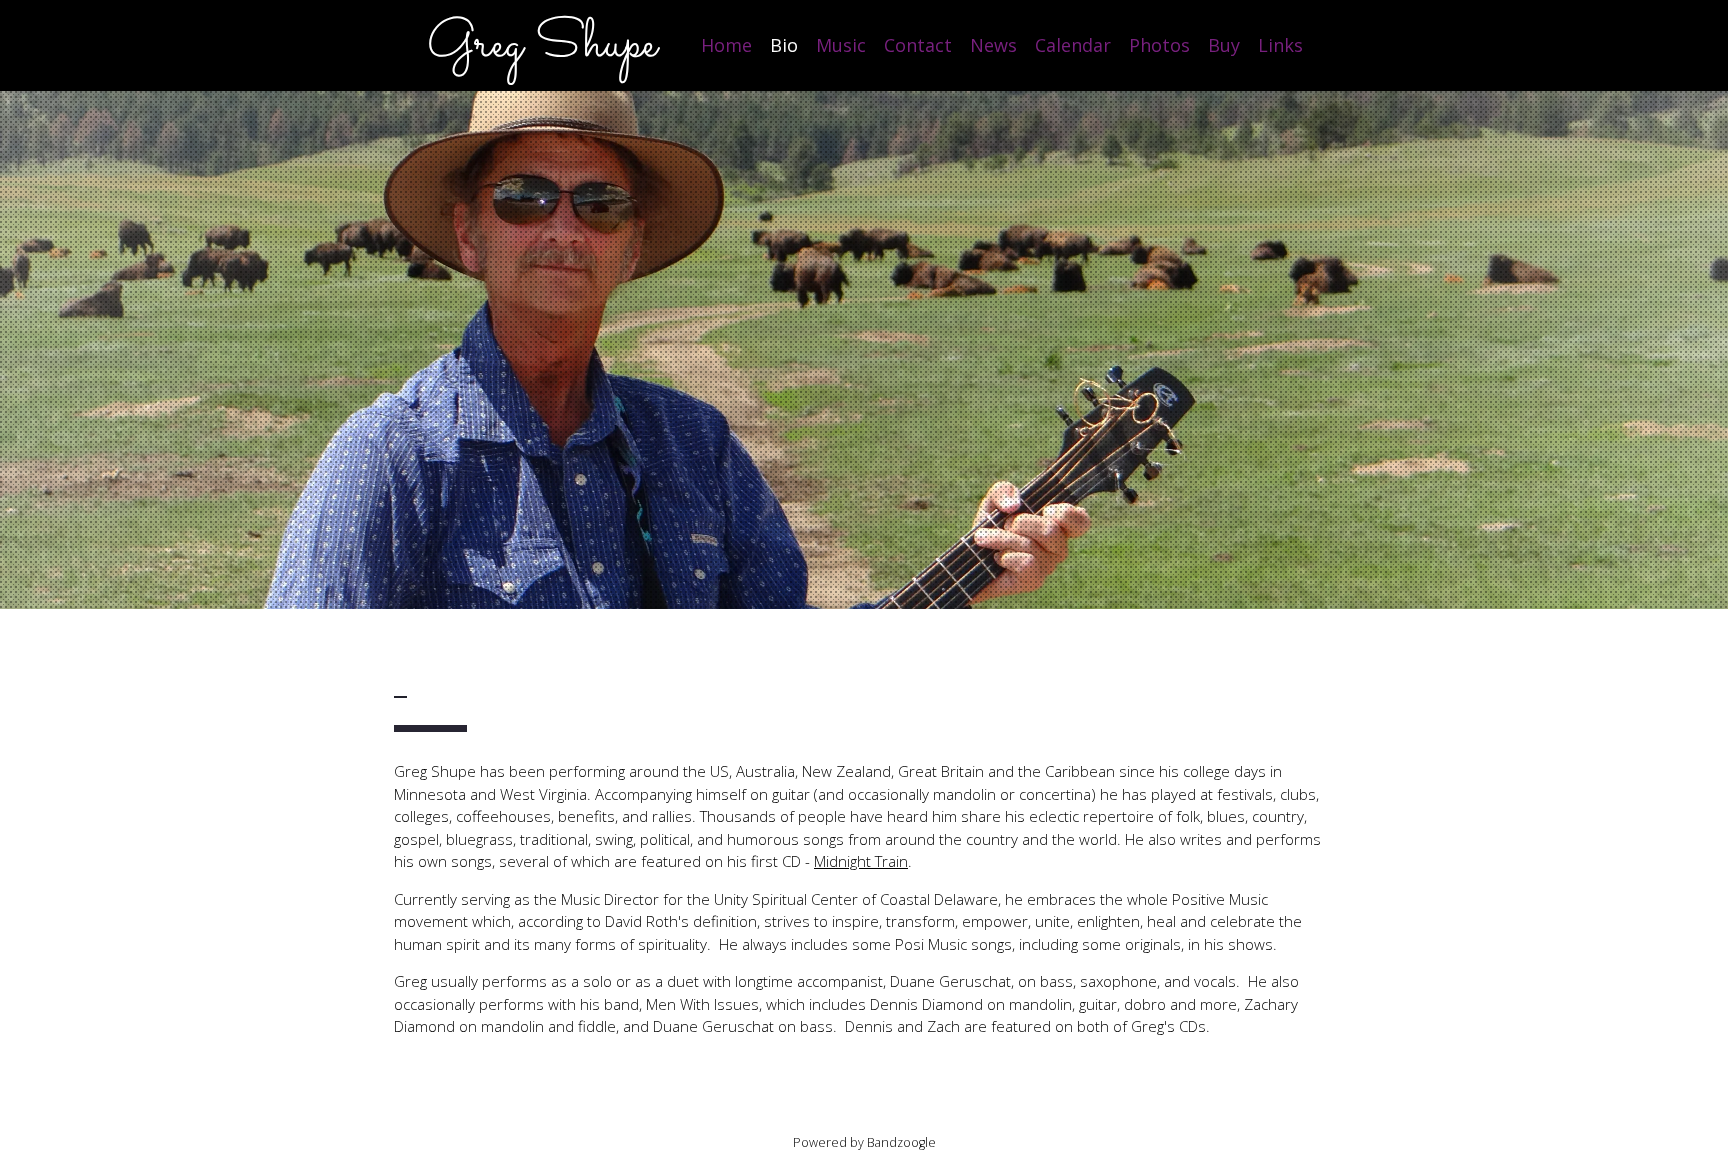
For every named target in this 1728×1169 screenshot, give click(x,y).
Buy (1224, 45)
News (993, 45)
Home (726, 45)
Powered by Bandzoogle (864, 1142)
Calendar (1073, 45)
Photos (1159, 45)
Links (1280, 45)
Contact (918, 45)
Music (841, 45)
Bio (784, 45)
